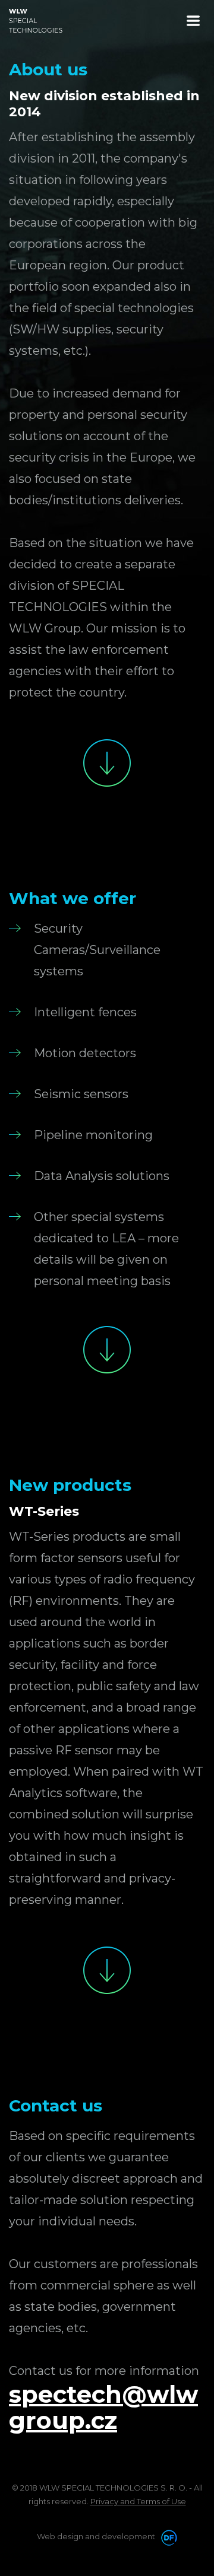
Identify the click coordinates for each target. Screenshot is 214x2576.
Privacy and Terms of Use (138, 2501)
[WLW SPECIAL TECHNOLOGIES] (36, 21)
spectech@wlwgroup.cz (103, 2407)
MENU (193, 21)
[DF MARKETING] (167, 2536)
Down (107, 1350)
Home (107, 763)
